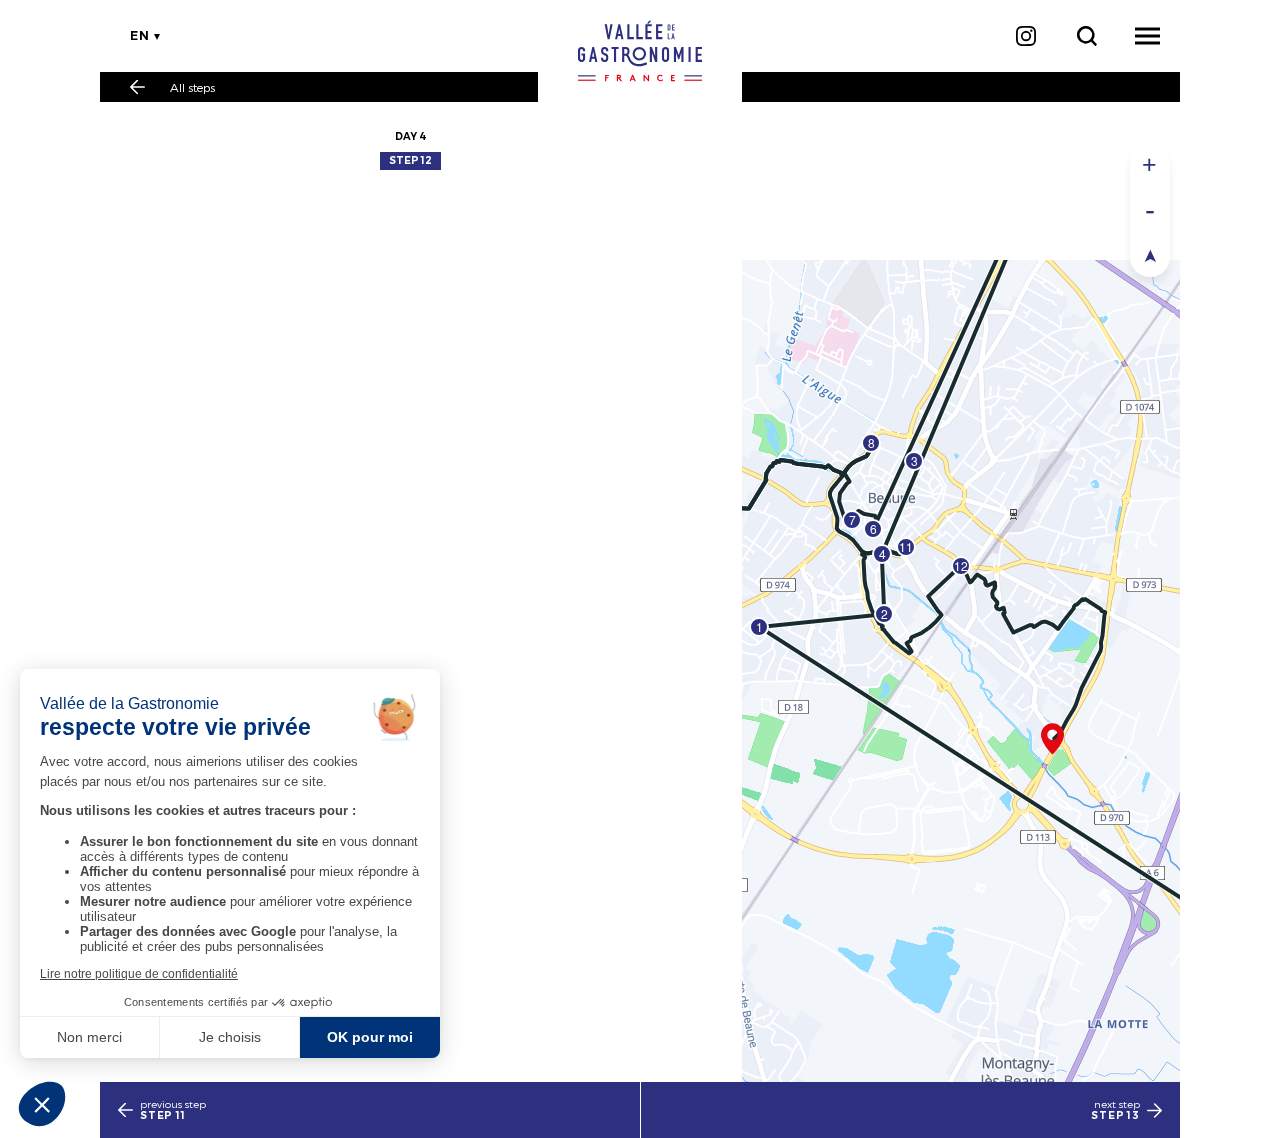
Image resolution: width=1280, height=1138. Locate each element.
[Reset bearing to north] (1150, 254)
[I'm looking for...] (1086, 36)
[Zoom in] (1150, 164)
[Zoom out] (1150, 209)
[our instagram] (1025, 36)
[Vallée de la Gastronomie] (640, 51)
